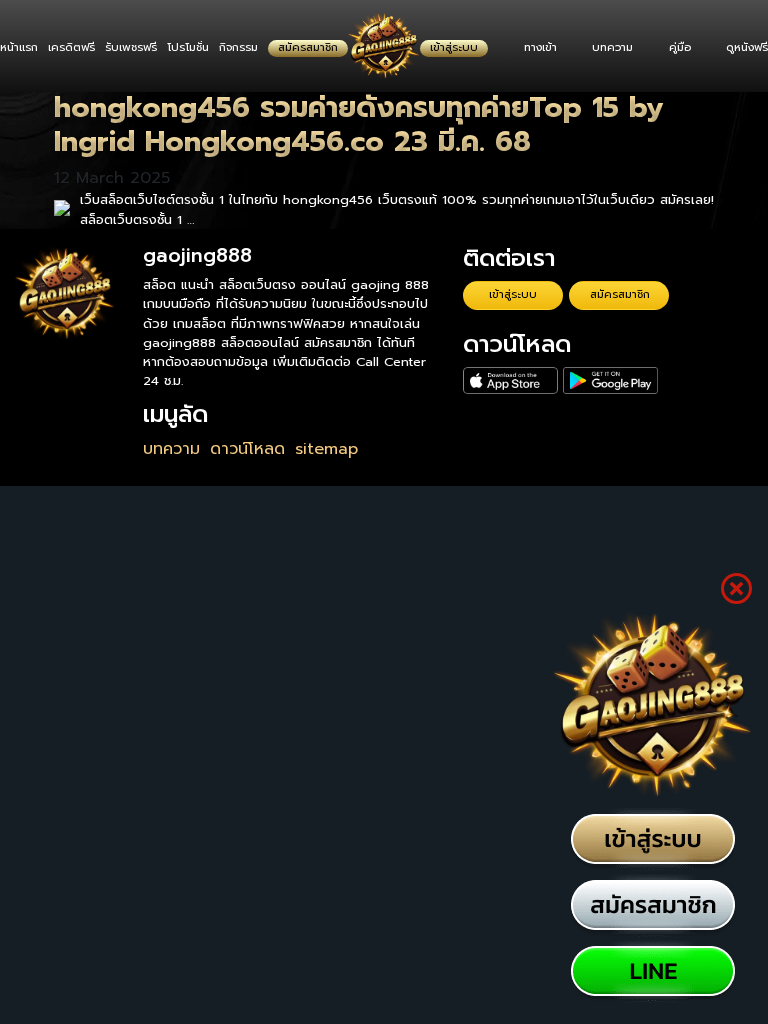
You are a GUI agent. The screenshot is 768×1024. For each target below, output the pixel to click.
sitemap (326, 449)
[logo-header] (384, 46)
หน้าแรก (19, 47)
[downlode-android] (610, 381)
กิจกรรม (238, 47)
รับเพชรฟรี (131, 47)
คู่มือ (680, 47)
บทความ (612, 47)
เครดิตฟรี (71, 47)
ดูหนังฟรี (747, 47)
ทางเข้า (540, 47)
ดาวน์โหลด (247, 449)
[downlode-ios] (510, 381)
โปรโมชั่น (188, 47)
